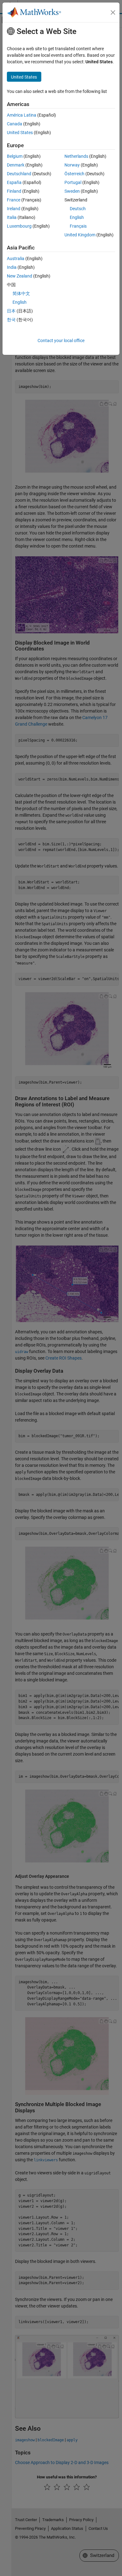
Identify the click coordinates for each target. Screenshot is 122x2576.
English (77, 217)
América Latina (22, 115)
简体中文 (21, 293)
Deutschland (19, 174)
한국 (11, 320)
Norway (72, 165)
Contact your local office (61, 341)
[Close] (113, 12)
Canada (15, 124)
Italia (12, 217)
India (12, 267)
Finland (14, 191)
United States (20, 133)
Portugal (73, 182)
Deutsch (78, 209)
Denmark (16, 165)
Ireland (14, 209)
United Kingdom (80, 235)
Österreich (74, 174)
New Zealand (20, 276)
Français (78, 226)
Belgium (15, 156)
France (14, 200)
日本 (11, 311)
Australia (16, 259)
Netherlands (76, 156)
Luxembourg (19, 226)
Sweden (72, 191)
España (14, 182)
